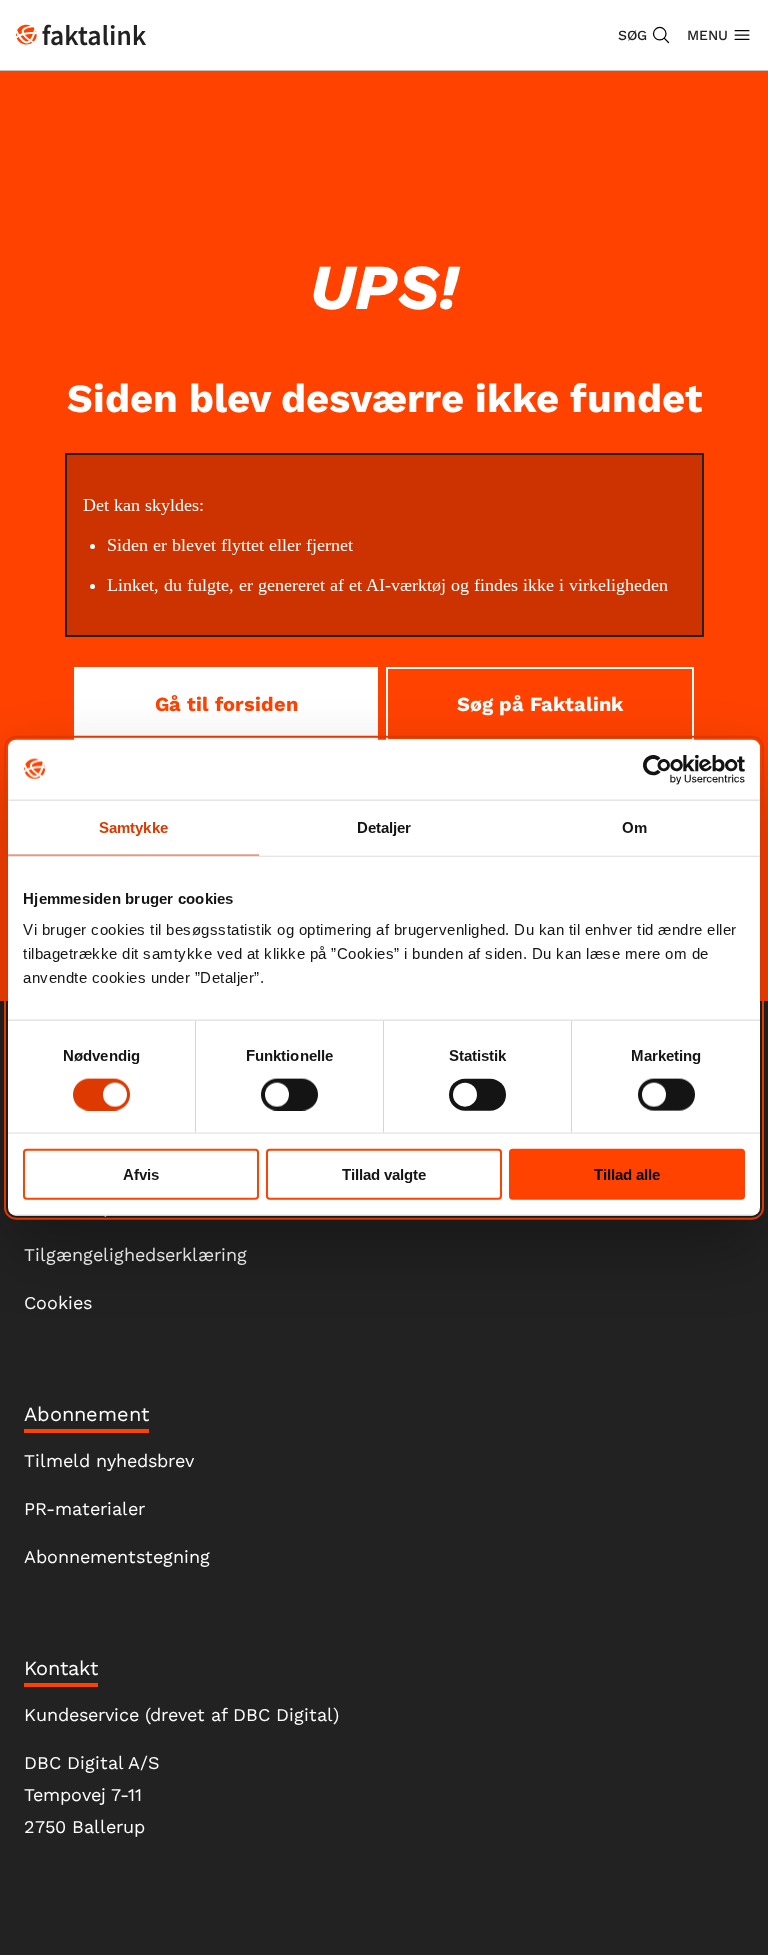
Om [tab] (634, 826)
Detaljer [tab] (384, 826)
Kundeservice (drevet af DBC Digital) (181, 1714)
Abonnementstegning (117, 1556)
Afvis (141, 1174)
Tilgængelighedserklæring (135, 1254)
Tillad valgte (384, 1174)
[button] (644, 35)
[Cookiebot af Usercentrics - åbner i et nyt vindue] (657, 769)
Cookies (58, 1302)
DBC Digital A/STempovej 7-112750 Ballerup (92, 1794)
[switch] (289, 1094)
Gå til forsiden (226, 704)
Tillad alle (627, 1174)
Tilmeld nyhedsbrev (109, 1460)
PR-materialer (84, 1508)
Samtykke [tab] (133, 826)
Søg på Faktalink (540, 704)
